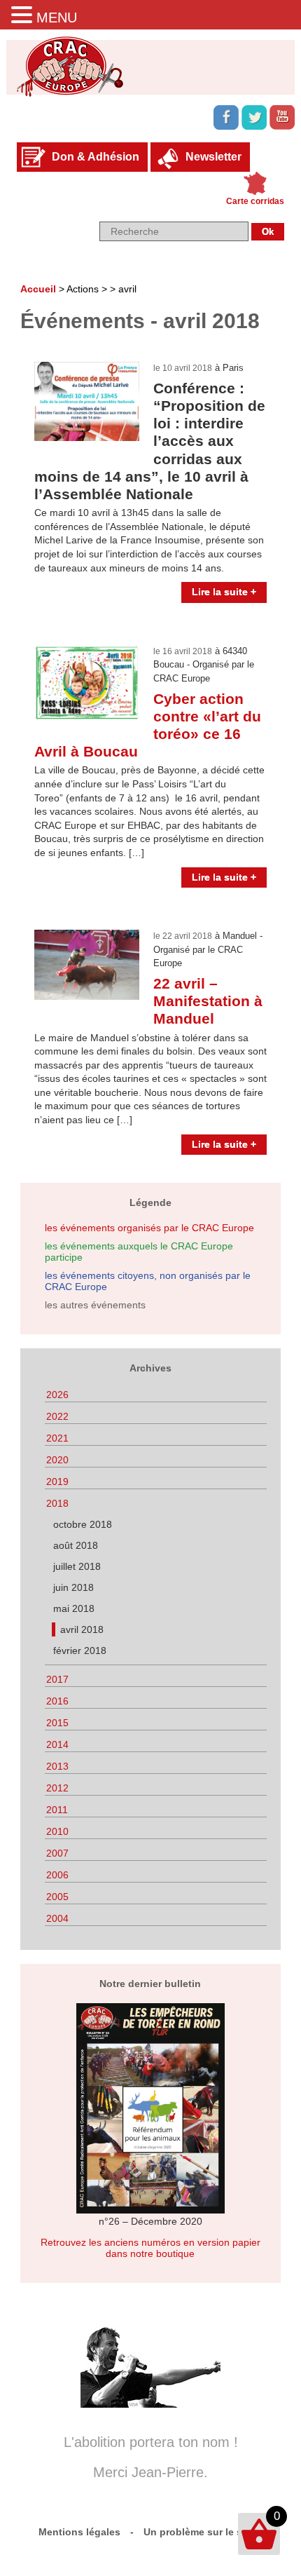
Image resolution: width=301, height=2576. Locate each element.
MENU (57, 18)
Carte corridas (255, 201)
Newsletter (213, 157)
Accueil (38, 289)
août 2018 (76, 1545)
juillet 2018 (77, 1566)
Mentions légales (79, 2532)
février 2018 (80, 1650)
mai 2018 (74, 1608)
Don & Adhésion (96, 157)
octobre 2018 (83, 1524)
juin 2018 (73, 1587)
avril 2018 (82, 1629)
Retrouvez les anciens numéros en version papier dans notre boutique (150, 2248)
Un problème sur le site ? (203, 2532)
